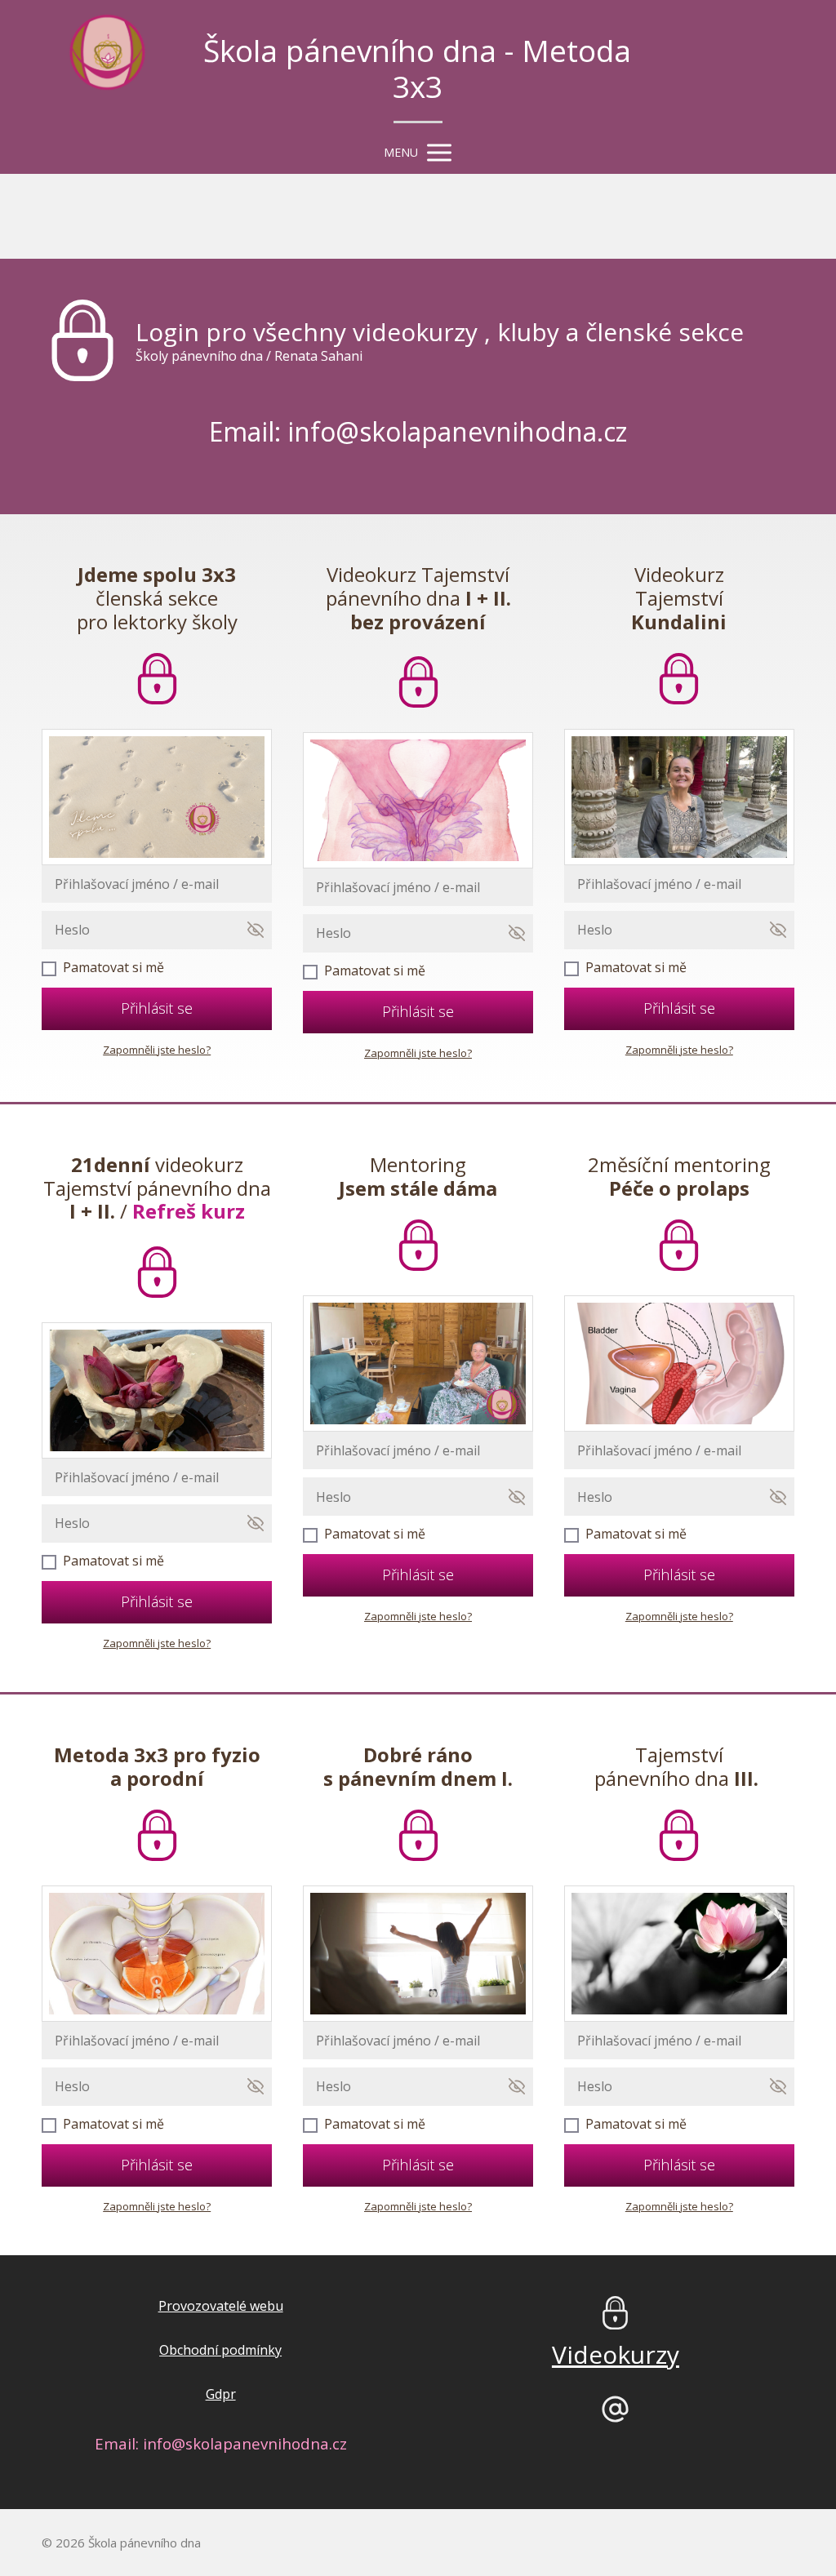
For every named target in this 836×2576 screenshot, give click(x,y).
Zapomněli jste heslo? (157, 1050)
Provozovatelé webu (221, 2306)
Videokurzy (616, 2354)
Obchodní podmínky (220, 2350)
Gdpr (221, 2394)
